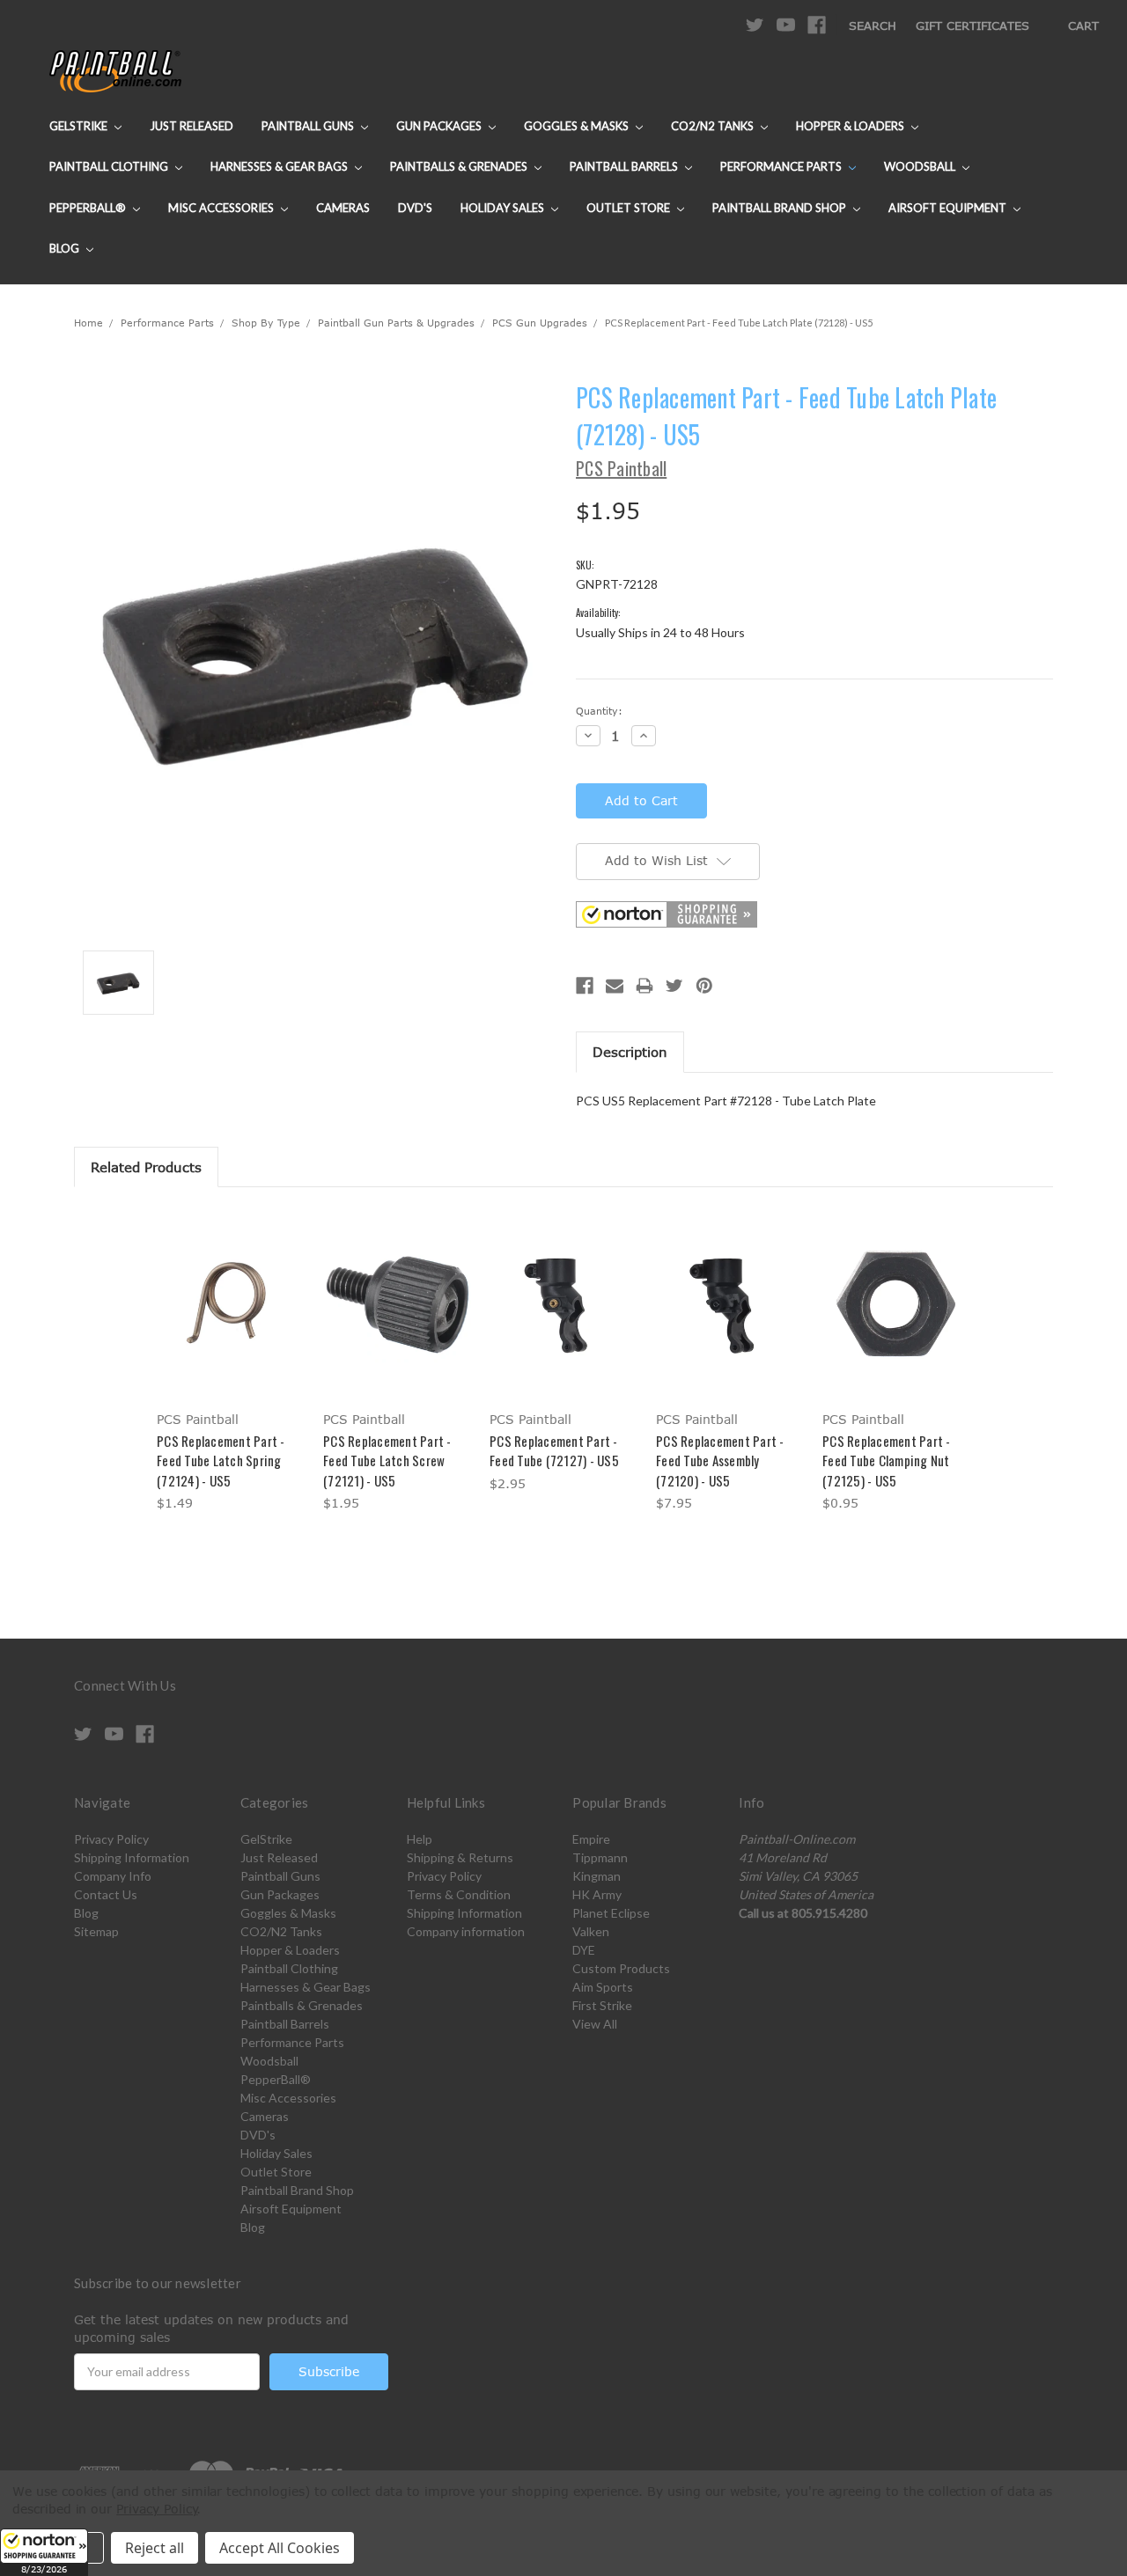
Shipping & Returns (460, 1857)
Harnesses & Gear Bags (280, 166)
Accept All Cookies (280, 2548)
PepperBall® (89, 208)
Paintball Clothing (110, 166)
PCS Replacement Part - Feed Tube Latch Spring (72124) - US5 (221, 1460)
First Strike (602, 2005)
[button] (44, 2552)
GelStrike (80, 126)
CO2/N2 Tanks (714, 126)
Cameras (343, 208)
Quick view (231, 1287)
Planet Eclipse (611, 1913)
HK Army (597, 1894)
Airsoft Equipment (949, 208)
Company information (466, 1931)
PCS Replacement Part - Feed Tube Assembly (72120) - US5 (720, 1460)
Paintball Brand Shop (781, 208)
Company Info (113, 1876)
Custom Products (621, 1968)
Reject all (155, 2548)
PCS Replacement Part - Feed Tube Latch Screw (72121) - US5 (387, 1460)
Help (420, 1839)
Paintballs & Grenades (460, 166)
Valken (591, 1931)
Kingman (597, 1876)
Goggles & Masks (578, 126)
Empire (591, 1839)
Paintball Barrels (625, 166)
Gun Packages (440, 126)
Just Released (192, 126)
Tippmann (600, 1857)
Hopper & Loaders (851, 126)
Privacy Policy (111, 1839)
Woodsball (921, 166)
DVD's (415, 208)
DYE (584, 1950)
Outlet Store (630, 208)
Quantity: (599, 711)
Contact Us (106, 1894)
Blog (66, 248)
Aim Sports (603, 1987)
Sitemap (96, 1931)
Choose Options (231, 1318)
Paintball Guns (309, 126)
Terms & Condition (459, 1894)
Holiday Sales (504, 208)
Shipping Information (132, 1857)
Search (873, 26)
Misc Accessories (222, 208)
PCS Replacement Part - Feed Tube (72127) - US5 (554, 1451)
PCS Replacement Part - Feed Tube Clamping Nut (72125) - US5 (887, 1460)
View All (595, 2024)
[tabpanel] (231, 1362)
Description (630, 1052)
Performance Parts (782, 166)
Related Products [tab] (146, 1167)
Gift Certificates (972, 26)
